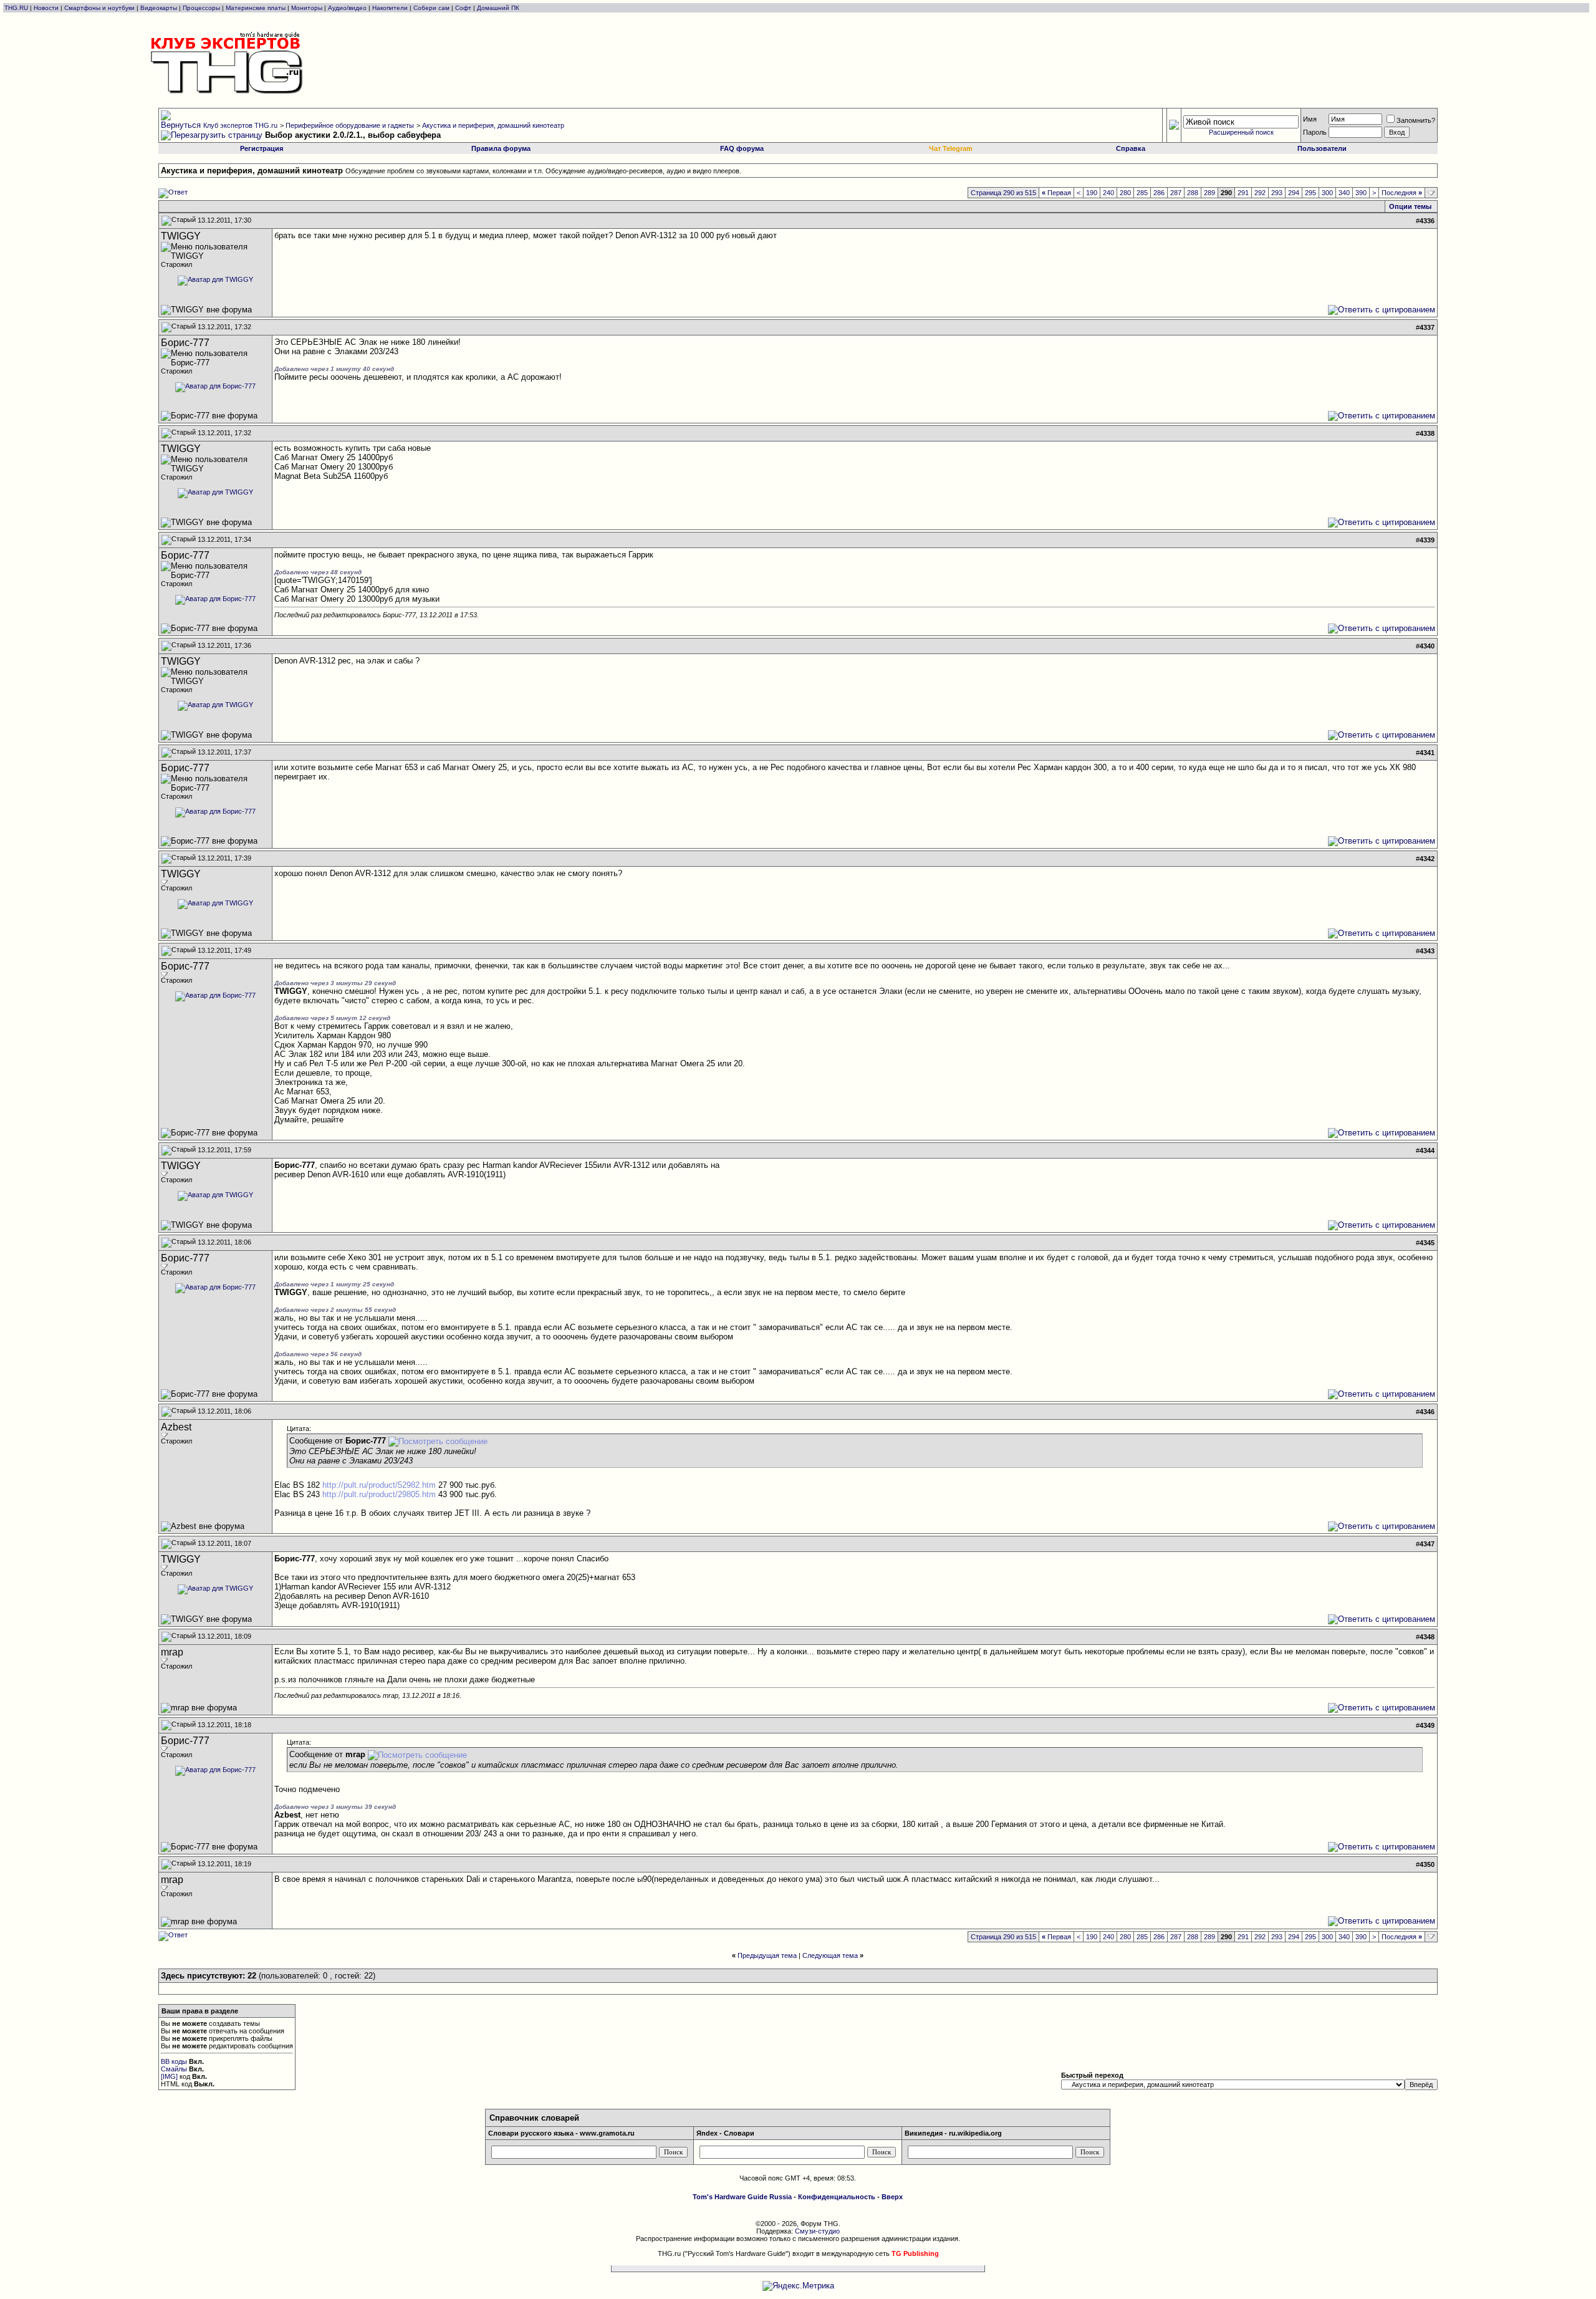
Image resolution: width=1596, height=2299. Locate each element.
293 (1277, 193)
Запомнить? (1416, 120)
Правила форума (501, 148)
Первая (1056, 193)
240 (1108, 193)
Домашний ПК (498, 8)
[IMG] (169, 2076)
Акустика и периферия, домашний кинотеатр (493, 125)
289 (1209, 193)
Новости (46, 8)
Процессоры (201, 8)
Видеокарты (159, 8)
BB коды (174, 2061)
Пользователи (1322, 148)
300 (1327, 193)
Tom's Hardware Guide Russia (742, 2197)
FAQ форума (742, 148)
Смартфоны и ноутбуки (99, 8)
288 (1193, 193)
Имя (1310, 119)
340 (1344, 193)
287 (1176, 193)
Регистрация (262, 148)
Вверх (892, 2197)
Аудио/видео (347, 8)
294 (1294, 193)
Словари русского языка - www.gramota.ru (561, 2133)
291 (1243, 193)
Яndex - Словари (725, 2133)
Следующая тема (830, 1955)
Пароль (1315, 132)
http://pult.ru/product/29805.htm (379, 1494)
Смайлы (174, 2069)
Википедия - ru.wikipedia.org (953, 2133)
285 (1142, 193)
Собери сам (431, 8)
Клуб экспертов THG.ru (240, 125)
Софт (463, 8)
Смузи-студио (817, 2231)
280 (1125, 193)
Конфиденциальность (837, 2197)
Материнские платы (256, 8)
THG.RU (17, 8)
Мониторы (307, 8)
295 (1310, 193)
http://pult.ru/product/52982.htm (379, 1485)
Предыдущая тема (767, 1955)
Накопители (390, 8)
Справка (1131, 148)
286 (1159, 193)
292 (1260, 193)
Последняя (1402, 193)
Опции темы (1410, 206)
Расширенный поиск (1241, 132)
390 (1361, 193)
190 (1092, 193)
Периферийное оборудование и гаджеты (350, 125)
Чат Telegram (951, 148)
